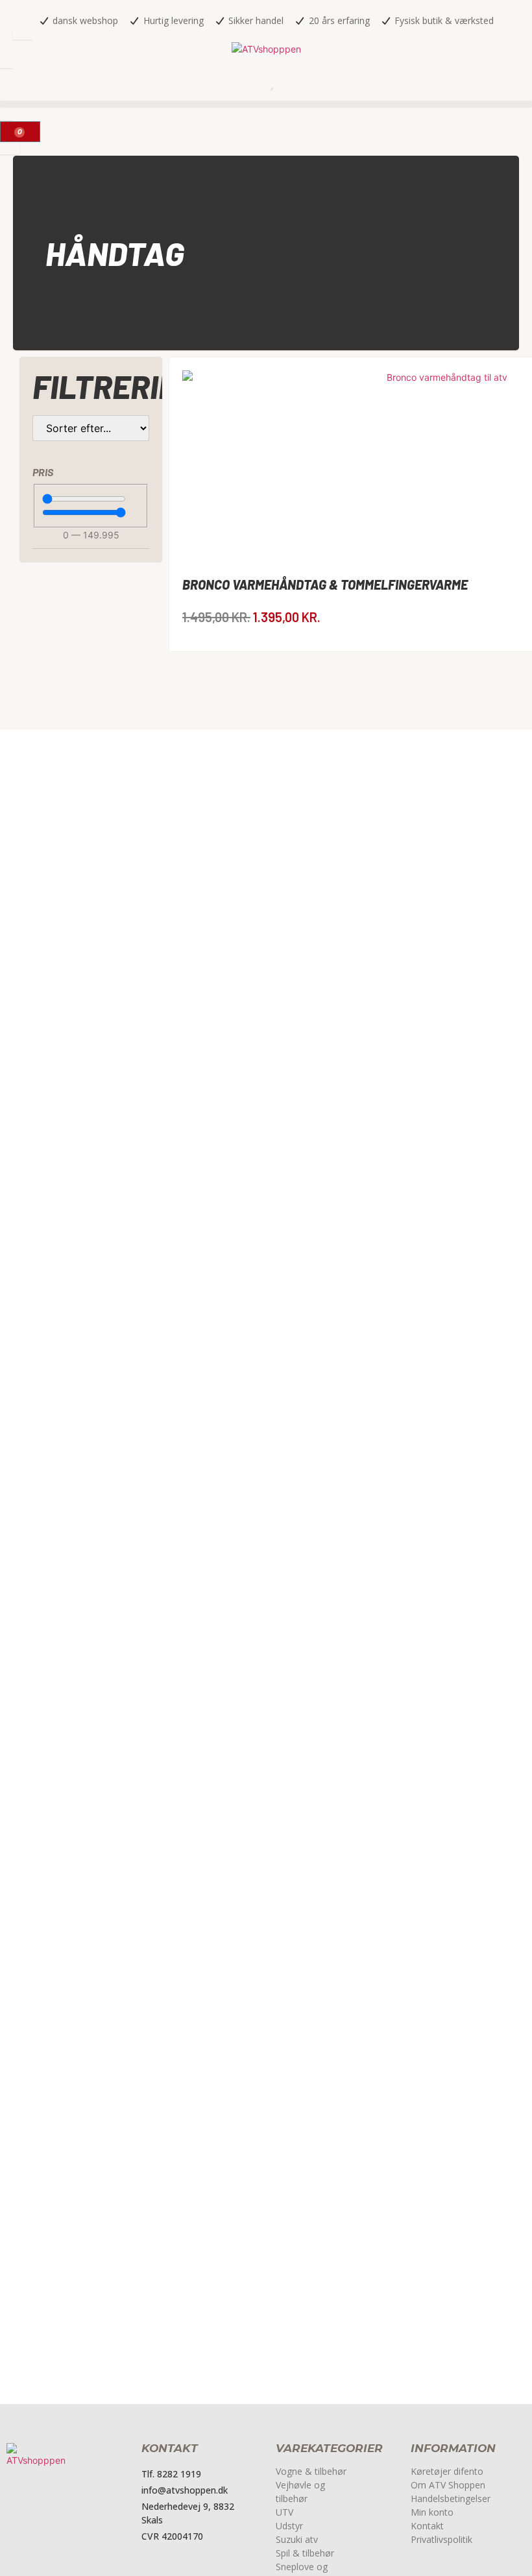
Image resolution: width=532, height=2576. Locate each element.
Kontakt (427, 2526)
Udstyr (289, 2526)
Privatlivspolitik (441, 2539)
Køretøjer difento (447, 2471)
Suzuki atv (297, 2539)
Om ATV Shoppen (448, 2485)
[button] (266, 104)
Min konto (432, 2512)
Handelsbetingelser (451, 2498)
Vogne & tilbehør (311, 2471)
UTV (284, 2512)
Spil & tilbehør (305, 2553)
